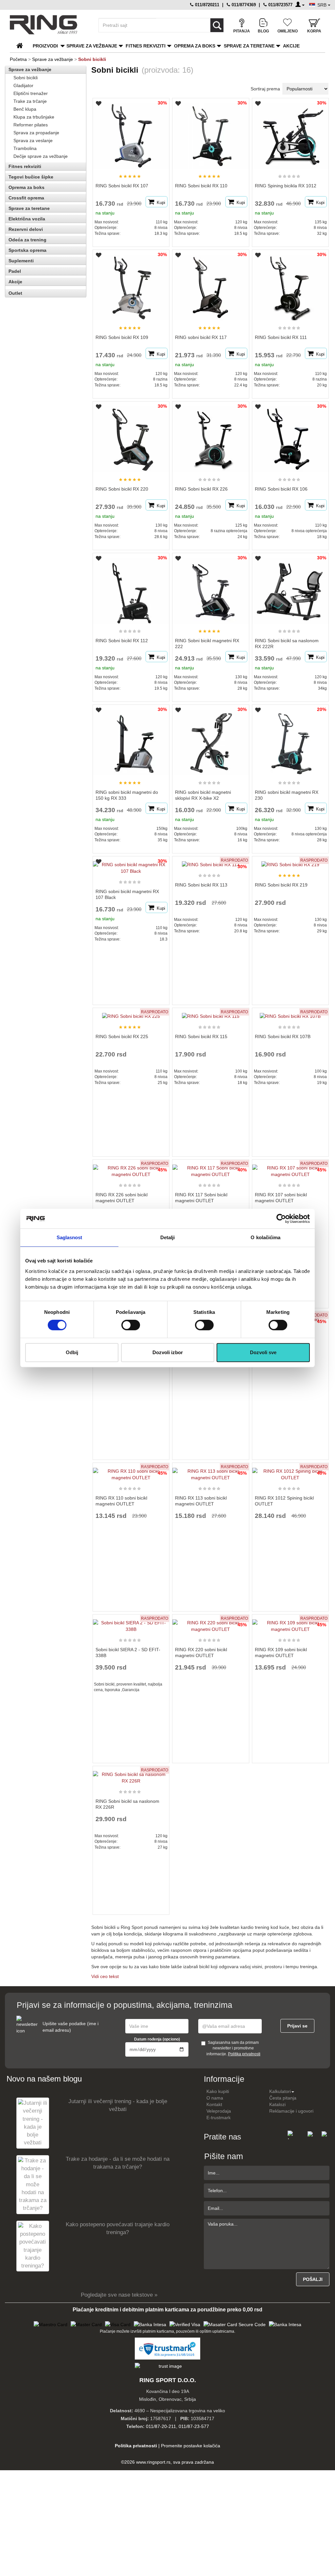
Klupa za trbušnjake (34, 117)
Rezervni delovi (26, 229)
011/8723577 (280, 5)
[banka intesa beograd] (150, 2324)
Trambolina (25, 148)
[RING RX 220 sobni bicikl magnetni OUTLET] (211, 1623)
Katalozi (277, 2104)
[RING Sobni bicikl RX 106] (291, 436)
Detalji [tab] (168, 1237)
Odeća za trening (27, 240)
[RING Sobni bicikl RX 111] (291, 285)
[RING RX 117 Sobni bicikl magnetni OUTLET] (211, 1168)
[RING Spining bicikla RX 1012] (291, 133)
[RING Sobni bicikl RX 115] (211, 1013)
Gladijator (23, 85)
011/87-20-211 (161, 2426)
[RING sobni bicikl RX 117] (212, 285)
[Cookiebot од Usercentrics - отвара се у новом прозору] (281, 1219)
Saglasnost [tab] (70, 1237)
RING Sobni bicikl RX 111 (281, 337)
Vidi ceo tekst (105, 1976)
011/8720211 (206, 5)
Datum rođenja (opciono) (157, 2039)
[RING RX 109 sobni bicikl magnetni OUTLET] (291, 1623)
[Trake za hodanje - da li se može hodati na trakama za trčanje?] (33, 2184)
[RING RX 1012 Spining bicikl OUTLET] (291, 1471)
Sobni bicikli (26, 78)
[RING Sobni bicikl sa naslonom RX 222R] (291, 588)
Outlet (15, 293)
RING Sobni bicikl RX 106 (281, 489)
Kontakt (214, 2104)
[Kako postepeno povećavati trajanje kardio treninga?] (33, 2246)
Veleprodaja (219, 2111)
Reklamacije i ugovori (291, 2111)
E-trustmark (219, 2118)
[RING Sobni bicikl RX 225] (131, 1013)
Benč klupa (25, 109)
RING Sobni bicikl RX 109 (122, 337)
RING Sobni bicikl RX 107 (122, 186)
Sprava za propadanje (36, 133)
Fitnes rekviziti (146, 46)
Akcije (291, 46)
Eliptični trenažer (31, 93)
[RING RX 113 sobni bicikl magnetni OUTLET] (211, 1471)
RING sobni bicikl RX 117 (201, 337)
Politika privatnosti (244, 2054)
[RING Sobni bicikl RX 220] (132, 436)
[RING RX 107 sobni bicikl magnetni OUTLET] (291, 1168)
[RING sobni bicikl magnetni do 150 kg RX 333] (132, 739)
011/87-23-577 (194, 2426)
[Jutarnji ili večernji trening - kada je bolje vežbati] (33, 2123)
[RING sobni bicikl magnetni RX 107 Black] (131, 865)
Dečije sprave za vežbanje (41, 156)
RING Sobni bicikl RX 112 (122, 641)
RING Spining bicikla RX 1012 (286, 186)
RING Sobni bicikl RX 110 (201, 186)
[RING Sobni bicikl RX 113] (211, 862)
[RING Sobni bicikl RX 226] (212, 436)
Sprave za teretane (249, 46)
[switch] (131, 1325)
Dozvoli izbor (168, 1352)
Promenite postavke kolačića (191, 2446)
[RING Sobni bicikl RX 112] (132, 588)
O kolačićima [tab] (265, 1237)
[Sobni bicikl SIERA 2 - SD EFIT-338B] (131, 1623)
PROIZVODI (45, 46)
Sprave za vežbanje (92, 46)
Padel (15, 271)
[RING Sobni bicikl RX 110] (212, 133)
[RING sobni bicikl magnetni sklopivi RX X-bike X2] (212, 739)
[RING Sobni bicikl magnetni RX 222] (212, 588)
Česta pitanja (283, 2098)
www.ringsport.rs (153, 2462)
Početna (18, 59)
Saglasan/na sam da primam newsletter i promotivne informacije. (233, 2048)
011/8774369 (243, 5)
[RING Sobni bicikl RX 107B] (290, 1013)
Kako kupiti (218, 2091)
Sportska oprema (27, 250)
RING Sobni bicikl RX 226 (201, 489)
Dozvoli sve (263, 1352)
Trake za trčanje (30, 101)
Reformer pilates (31, 125)
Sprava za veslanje (33, 140)
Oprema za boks (195, 46)
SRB (323, 5)
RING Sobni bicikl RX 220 (122, 489)
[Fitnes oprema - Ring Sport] (48, 25)
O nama (215, 2098)
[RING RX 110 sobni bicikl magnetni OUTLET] (131, 1471)
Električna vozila (27, 219)
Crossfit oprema (26, 198)
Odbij (72, 1352)
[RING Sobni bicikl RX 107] (132, 133)
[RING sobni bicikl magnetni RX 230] (291, 739)
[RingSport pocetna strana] (22, 46)
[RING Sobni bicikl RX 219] (290, 862)
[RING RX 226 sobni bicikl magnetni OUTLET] (131, 1168)
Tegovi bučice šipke (31, 177)
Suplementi (21, 261)
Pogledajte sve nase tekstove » (119, 2295)
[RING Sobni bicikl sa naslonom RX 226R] (131, 1775)
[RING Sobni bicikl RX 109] (132, 285)
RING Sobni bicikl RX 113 (201, 885)
